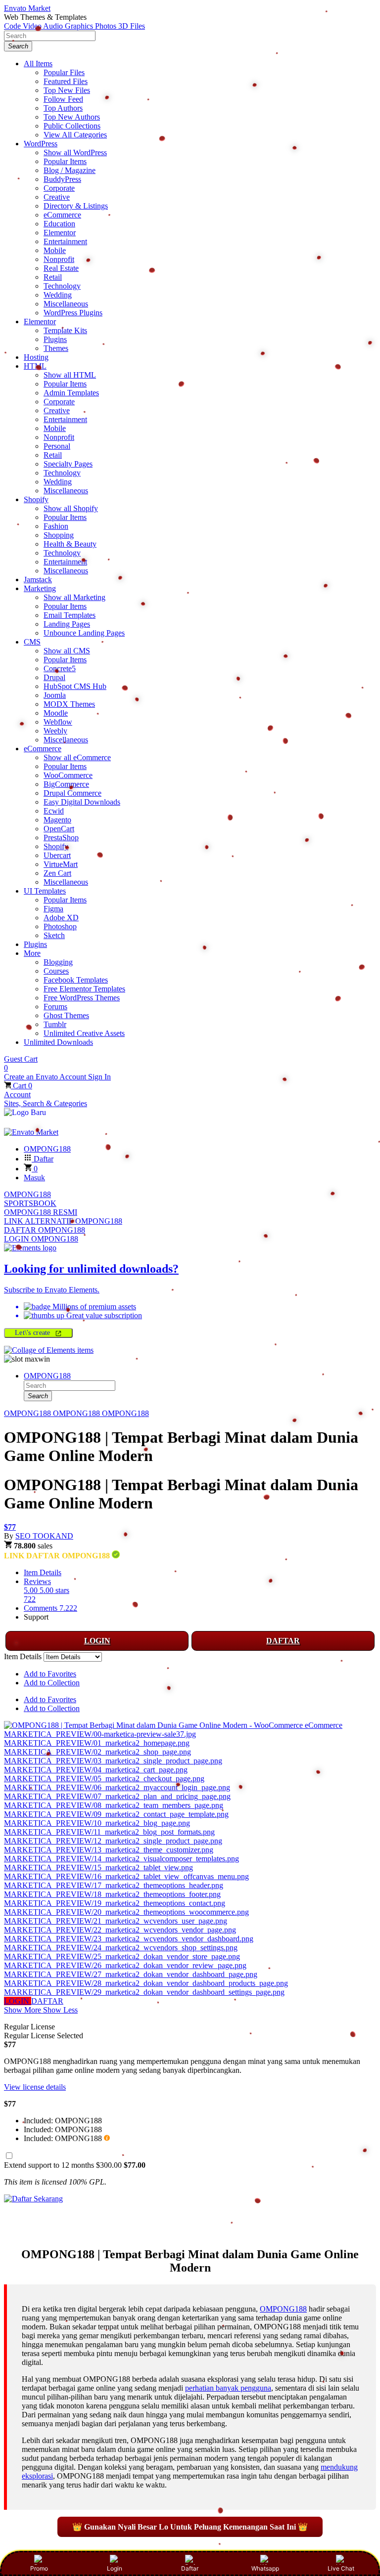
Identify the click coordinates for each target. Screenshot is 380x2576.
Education (59, 224)
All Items (38, 64)
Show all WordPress (75, 152)
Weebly (55, 731)
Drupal (54, 677)
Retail (53, 277)
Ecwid (54, 811)
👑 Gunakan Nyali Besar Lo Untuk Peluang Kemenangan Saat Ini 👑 (190, 2527)
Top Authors (63, 108)
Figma (53, 909)
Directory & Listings (76, 206)
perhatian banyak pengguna (228, 2388)
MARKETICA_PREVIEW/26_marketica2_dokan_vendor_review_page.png (125, 1965)
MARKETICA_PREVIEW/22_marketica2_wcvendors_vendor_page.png (120, 1930)
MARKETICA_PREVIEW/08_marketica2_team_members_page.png (114, 1805)
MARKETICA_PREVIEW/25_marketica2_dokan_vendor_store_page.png (122, 1956)
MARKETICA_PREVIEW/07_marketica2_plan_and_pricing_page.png (117, 1796)
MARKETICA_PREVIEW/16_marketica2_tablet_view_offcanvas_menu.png (126, 1876)
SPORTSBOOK (30, 1203)
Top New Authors (72, 117)
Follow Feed (63, 99)
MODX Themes (69, 704)
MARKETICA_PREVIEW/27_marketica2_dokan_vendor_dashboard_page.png (131, 1974)
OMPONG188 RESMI (41, 1212)
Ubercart (57, 855)
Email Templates (70, 615)
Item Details (43, 1572)
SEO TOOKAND (44, 1536)
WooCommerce (68, 775)
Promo (39, 2568)
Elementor (60, 233)
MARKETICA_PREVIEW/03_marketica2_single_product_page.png (113, 1761)
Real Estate (61, 268)
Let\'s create (34, 1333)
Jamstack (38, 580)
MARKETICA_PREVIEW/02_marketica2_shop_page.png (97, 1752)
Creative (57, 197)
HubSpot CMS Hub (75, 686)
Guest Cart (21, 1063)
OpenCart (59, 829)
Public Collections (72, 126)
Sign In (99, 1077)
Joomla (55, 695)
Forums (55, 1007)
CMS (32, 642)
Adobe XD (61, 918)
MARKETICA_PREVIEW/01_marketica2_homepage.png (97, 1743)
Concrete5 (60, 668)
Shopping (59, 535)
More (32, 953)
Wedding (58, 295)
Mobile (55, 250)
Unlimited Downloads (58, 1042)
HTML (35, 366)
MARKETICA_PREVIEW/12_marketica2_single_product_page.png (113, 1841)
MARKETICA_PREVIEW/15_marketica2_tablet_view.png (98, 1868)
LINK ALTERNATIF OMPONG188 (63, 1221)
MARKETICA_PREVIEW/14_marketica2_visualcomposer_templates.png (121, 1859)
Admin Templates (71, 393)
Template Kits (65, 330)
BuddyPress (62, 179)
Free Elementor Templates (84, 989)
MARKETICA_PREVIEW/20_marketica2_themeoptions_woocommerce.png (126, 1912)
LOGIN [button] (18, 2001)
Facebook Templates (76, 980)
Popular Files (64, 72)
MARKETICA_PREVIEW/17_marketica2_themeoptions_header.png (114, 1885)
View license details (35, 2087)
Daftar (190, 2568)
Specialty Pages (68, 464)
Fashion (56, 526)
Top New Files (67, 90)
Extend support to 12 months (75, 2165)
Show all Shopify (71, 508)
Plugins (55, 339)
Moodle (56, 713)
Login (115, 2568)
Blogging (58, 962)
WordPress (41, 144)
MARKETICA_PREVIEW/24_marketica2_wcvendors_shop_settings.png (121, 1948)
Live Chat (341, 2568)
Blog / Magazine (70, 170)
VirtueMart (61, 864)
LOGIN (97, 1641)
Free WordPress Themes (82, 998)
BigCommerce (66, 784)
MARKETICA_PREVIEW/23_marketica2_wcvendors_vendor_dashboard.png (129, 1939)
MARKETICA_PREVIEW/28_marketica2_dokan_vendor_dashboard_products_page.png (146, 1983)
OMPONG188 (27, 1194)
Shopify (36, 499)
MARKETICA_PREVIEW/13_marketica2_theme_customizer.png (109, 1850)
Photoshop (60, 926)
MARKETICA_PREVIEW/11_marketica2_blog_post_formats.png (109, 1832)
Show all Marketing (74, 597)
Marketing (40, 588)
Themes (56, 348)
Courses (56, 971)
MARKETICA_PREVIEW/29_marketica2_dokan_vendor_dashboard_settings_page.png (144, 1992)
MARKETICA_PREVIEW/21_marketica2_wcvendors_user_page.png (116, 1921)
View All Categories (75, 135)
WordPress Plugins (73, 313)
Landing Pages (67, 624)
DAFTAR (283, 1641)
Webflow (58, 722)
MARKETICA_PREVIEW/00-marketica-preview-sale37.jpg (100, 1734)
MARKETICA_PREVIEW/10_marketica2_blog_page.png (97, 1823)
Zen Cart (57, 873)
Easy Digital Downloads (82, 802)
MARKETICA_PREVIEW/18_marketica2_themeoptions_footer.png (112, 1894)
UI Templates (45, 891)
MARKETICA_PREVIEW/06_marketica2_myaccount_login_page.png (117, 1787)
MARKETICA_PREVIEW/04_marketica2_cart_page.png (96, 1770)
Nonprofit (59, 259)
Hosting (36, 357)
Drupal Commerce (72, 793)
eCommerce (62, 215)
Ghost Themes (66, 1015)
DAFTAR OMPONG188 (45, 1230)
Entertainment (65, 241)
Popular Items (65, 161)
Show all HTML (70, 375)
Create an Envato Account (46, 1077)
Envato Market (27, 8)
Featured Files (66, 81)
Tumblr (55, 1024)
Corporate (59, 188)
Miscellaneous (66, 304)
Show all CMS (67, 651)
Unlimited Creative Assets (84, 1033)
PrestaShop (61, 837)
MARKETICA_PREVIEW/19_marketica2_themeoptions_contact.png (115, 1903)
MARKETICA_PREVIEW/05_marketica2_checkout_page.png (104, 1779)
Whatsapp (265, 2568)
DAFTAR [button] (47, 2001)
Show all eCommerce (77, 757)
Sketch (54, 935)
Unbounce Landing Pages (84, 633)
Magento (57, 820)
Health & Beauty (70, 544)
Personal (57, 446)
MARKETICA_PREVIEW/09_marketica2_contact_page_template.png (116, 1814)
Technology (62, 286)
